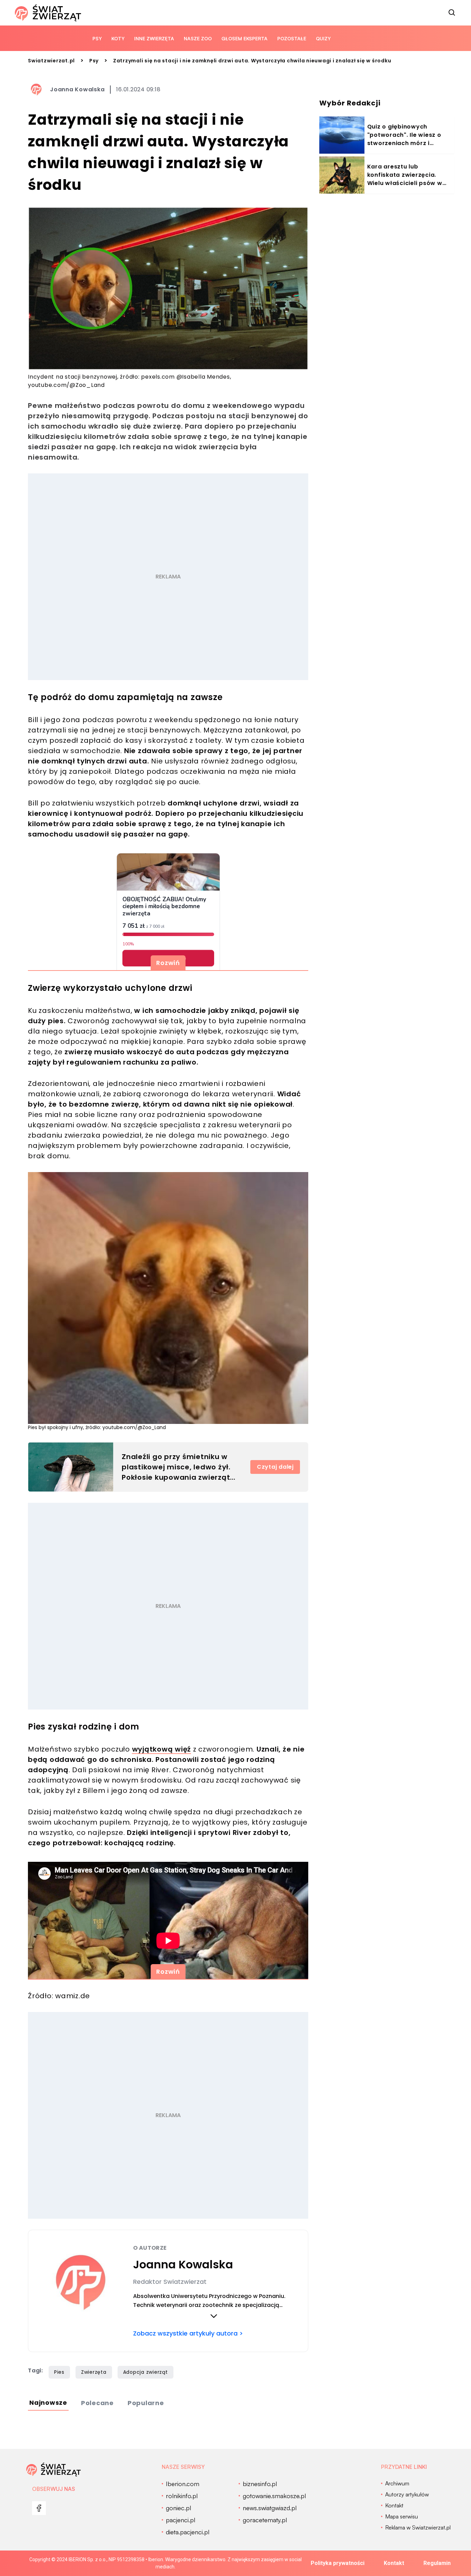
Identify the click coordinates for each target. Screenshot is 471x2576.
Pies (59, 2372)
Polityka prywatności (338, 2563)
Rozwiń (168, 963)
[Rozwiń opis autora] (214, 2316)
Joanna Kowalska (77, 89)
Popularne (146, 2403)
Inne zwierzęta (154, 38)
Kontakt (394, 2563)
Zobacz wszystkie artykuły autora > (188, 2333)
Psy (97, 38)
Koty (118, 38)
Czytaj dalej (275, 1467)
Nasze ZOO (198, 38)
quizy (323, 38)
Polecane (97, 2403)
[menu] (39, 2508)
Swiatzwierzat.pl (51, 61)
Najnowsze (48, 2403)
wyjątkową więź (162, 1749)
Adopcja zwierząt (146, 2372)
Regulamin (437, 2563)
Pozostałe (292, 38)
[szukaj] (452, 13)
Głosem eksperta (244, 38)
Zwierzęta (94, 2372)
